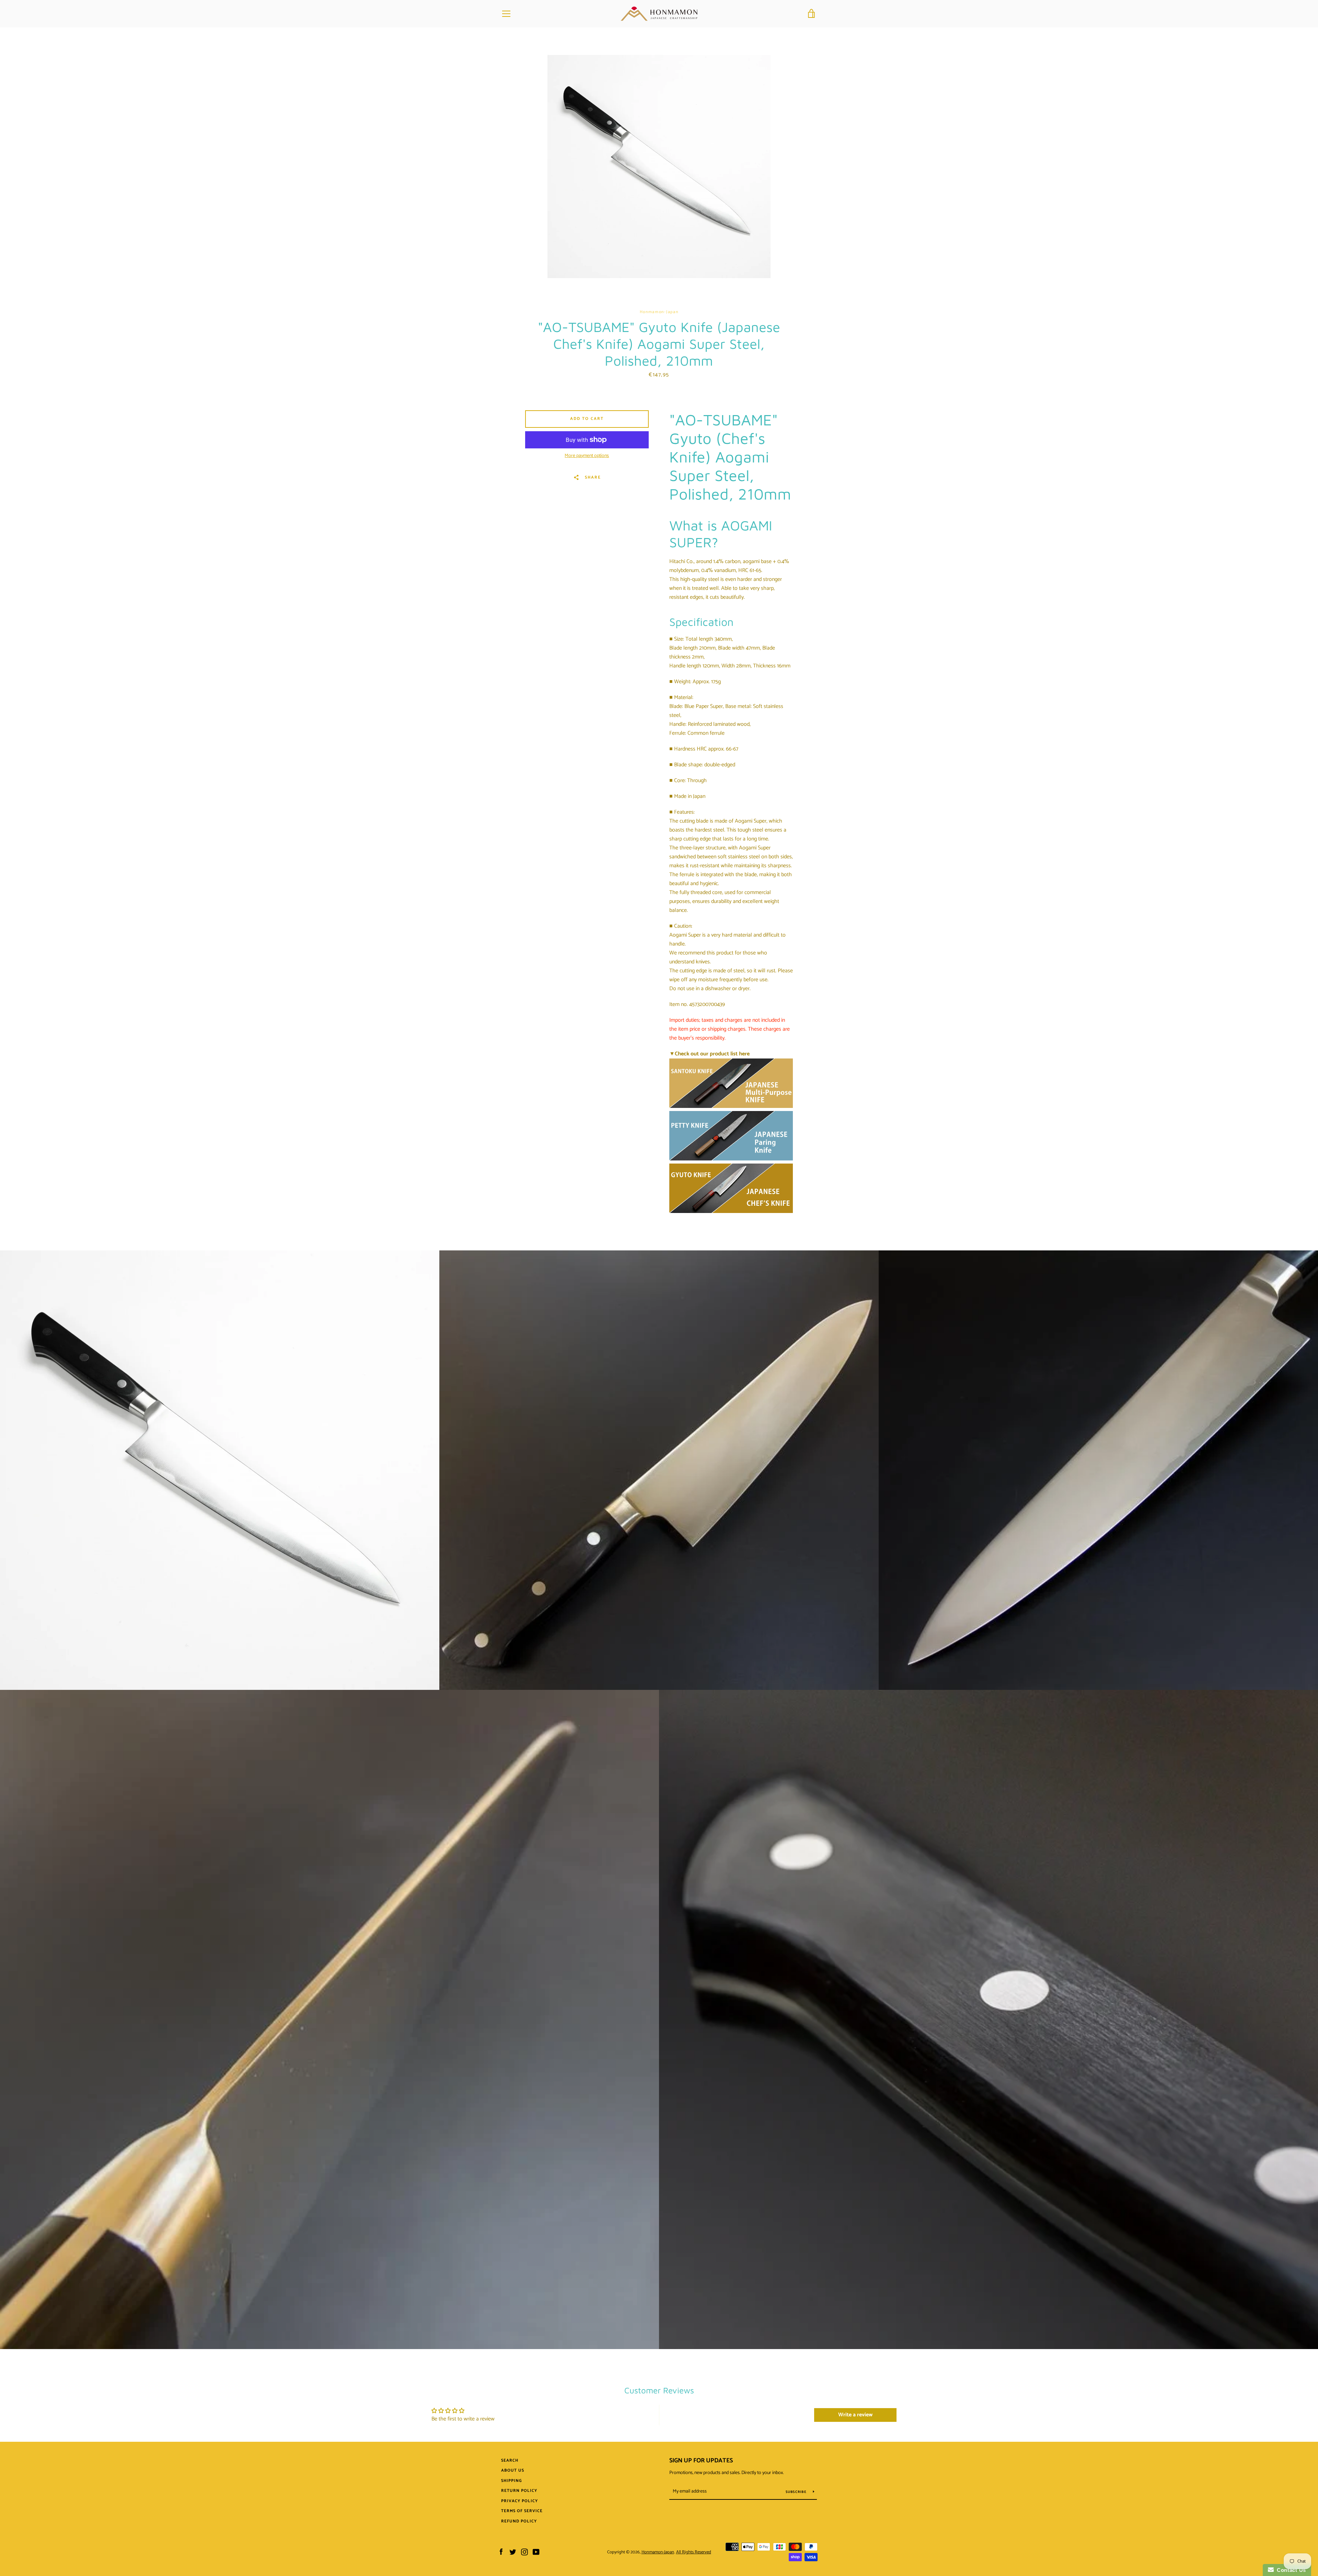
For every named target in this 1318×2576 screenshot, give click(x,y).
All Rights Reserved (694, 2552)
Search (510, 2460)
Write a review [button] (855, 2415)
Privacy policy (519, 2501)
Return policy (519, 2491)
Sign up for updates (701, 2461)
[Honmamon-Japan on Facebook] (501, 2552)
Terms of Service (522, 2511)
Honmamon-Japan (658, 2552)
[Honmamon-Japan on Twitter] (513, 2552)
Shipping (512, 2481)
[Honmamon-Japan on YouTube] (536, 2552)
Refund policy (519, 2521)
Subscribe (797, 2492)
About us (513, 2470)
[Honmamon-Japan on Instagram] (524, 2552)
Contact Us (1290, 2570)
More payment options (587, 456)
